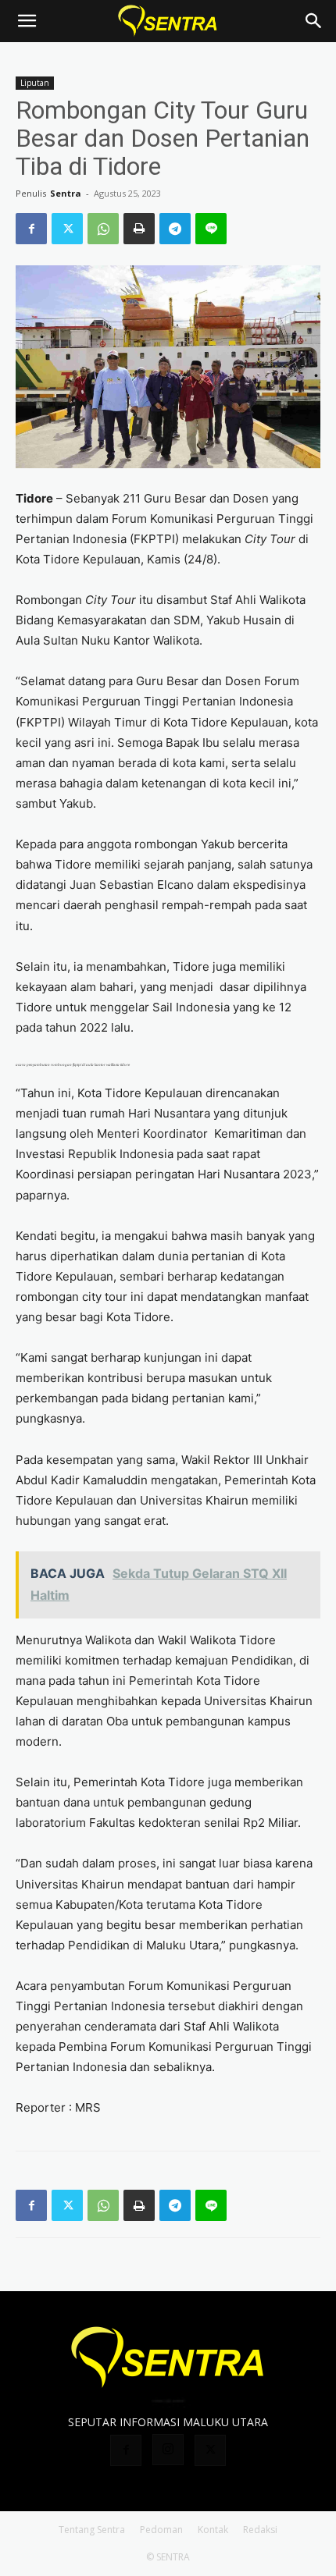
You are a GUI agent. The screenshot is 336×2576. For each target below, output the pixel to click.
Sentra (66, 193)
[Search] (314, 21)
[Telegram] (175, 229)
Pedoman (161, 2530)
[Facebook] (31, 229)
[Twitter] (67, 229)
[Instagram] (168, 2450)
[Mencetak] (139, 229)
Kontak (213, 2530)
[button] (27, 21)
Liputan (35, 83)
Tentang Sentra (92, 2530)
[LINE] (211, 229)
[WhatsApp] (103, 229)
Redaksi (260, 2530)
